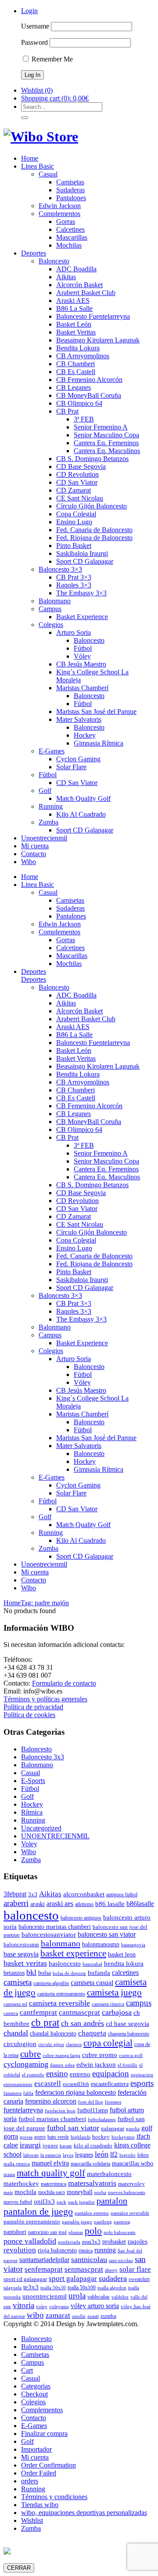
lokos (143, 2155)
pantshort (15, 2232)
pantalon (112, 2201)
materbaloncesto (109, 2174)
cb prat (45, 2023)
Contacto (34, 854)
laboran (31, 2155)
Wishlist (32, 2520)
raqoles (138, 2241)
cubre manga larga (61, 2055)
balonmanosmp (101, 1944)
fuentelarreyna (23, 2110)
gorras (26, 2137)
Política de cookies (29, 1715)
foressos (113, 2102)
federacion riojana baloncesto (75, 2092)
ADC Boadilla (76, 269)
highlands (81, 2137)
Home (30, 158)
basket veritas (25, 1963)
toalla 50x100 (82, 2288)
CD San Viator (77, 482)
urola (77, 2296)
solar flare (135, 2269)
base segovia (21, 1954)
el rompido (33, 2075)
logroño (127, 2155)
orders (30, 2481)
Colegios (51, 625)
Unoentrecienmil (44, 838)
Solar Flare (71, 767)
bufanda (99, 1973)
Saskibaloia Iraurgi (82, 553)
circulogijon (20, 2044)
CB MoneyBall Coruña (89, 395)
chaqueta (92, 2033)
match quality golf (51, 2173)
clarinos (74, 2045)
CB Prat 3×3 (74, 577)
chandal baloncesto (53, 2033)
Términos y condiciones (54, 2497)
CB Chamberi (75, 364)
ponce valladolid (30, 2241)
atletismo (84, 1904)
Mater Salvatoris (79, 719)
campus (139, 2003)
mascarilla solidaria (90, 2164)
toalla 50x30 (53, 2288)
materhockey (21, 2183)
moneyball (80, 2192)
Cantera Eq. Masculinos (107, 451)
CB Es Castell (76, 372)
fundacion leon (60, 2111)
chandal (16, 2033)
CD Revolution (77, 474)
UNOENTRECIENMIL (55, 1836)
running (105, 2250)
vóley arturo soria (95, 2306)
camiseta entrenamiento (61, 1994)
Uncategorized (41, 1828)
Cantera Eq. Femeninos (106, 443)
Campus (50, 609)
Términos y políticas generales (45, 1699)
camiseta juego (114, 1992)
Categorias (36, 2386)
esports (142, 2083)
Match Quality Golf (83, 798)
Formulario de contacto (64, 1683)
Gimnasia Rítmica (99, 743)
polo (93, 2231)
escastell (48, 2084)
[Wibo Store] (41, 137)
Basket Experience (82, 617)
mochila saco (52, 2192)
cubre (31, 2054)
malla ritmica (17, 2164)
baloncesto (31, 1915)
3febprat (15, 1894)
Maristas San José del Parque (96, 712)
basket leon (122, 1954)
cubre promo (100, 2055)
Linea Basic (38, 166)
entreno (80, 2074)
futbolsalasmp (102, 2120)
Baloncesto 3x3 (43, 1757)
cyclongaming (26, 2064)
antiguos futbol (122, 1895)
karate (66, 2146)
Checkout (34, 2394)
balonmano (61, 1943)
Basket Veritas (76, 332)
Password (34, 42)
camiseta (18, 1982)
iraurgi (30, 2145)
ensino (57, 2073)
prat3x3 (91, 2242)
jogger (50, 2145)
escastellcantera (110, 2084)
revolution (20, 2250)
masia (9, 2174)
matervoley (131, 2184)
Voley (29, 1844)
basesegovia (133, 1945)
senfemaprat (44, 2269)
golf (147, 2128)
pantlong (103, 2222)
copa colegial (108, 2043)
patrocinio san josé (47, 2232)
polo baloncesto (120, 2232)
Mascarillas (72, 237)
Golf (45, 791)
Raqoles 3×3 (74, 585)
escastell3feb (76, 2084)
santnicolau (89, 2259)
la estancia (51, 2155)
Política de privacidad (33, 1707)
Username (35, 26)
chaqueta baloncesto (129, 2034)
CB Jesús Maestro (81, 664)
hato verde (58, 2137)
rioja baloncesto (57, 2250)
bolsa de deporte (69, 1973)
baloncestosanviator (49, 1934)
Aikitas (66, 277)
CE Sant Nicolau (80, 498)
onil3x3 (44, 2201)
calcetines (125, 1973)
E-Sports (33, 1781)
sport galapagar (73, 2279)
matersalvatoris (92, 2183)
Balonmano (55, 601)
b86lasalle (140, 1904)
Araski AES (73, 301)
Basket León (74, 324)
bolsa (45, 1973)
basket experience (73, 1953)
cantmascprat (79, 2012)
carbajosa (117, 2012)
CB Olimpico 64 (79, 403)
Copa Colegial (76, 514)
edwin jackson (96, 2064)
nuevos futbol (18, 2202)
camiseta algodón (51, 1983)
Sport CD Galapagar (85, 561)
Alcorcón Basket (79, 285)
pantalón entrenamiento (32, 2221)
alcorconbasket (84, 1894)
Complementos (59, 214)
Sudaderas (70, 190)
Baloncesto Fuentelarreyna (93, 316)
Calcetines (70, 229)
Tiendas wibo (40, 2505)
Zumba (48, 822)
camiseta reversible (59, 2003)
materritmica (54, 2184)
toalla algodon (112, 2288)
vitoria (23, 2305)
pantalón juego (77, 2222)
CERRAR (19, 2568)
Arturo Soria (74, 632)
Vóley (82, 656)
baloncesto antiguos (81, 1918)
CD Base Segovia (81, 467)
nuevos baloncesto (127, 2192)
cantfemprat (38, 2012)
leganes (84, 2154)
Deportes (34, 253)
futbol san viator (73, 2128)
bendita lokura (124, 1964)
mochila (25, 2192)
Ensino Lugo (74, 522)
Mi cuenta (35, 846)
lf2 (114, 2154)
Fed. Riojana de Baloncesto (94, 538)
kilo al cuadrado (93, 2145)
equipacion (111, 2073)
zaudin (79, 2316)
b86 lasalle (110, 1904)
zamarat (58, 2315)
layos (68, 2155)
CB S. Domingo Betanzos (92, 459)
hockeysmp (123, 2137)
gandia (133, 2129)
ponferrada (69, 2242)
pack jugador (81, 2202)
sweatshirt (139, 2279)
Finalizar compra (44, 2434)
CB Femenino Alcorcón (89, 380)
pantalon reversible (130, 2213)
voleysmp (59, 2307)
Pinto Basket (74, 546)
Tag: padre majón (45, 1603)
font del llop (91, 2102)
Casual (48, 174)
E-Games (52, 751)
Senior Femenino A (101, 427)
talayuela (13, 2288)
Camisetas (70, 182)
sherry (111, 2270)
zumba (108, 2316)
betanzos (14, 1973)
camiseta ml (15, 2004)
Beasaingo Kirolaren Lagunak (98, 340)
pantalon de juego (38, 2211)
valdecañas (99, 2297)
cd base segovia (127, 2023)
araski (38, 1904)
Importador (36, 2449)
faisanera (13, 2093)
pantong (122, 2222)
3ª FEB (84, 419)
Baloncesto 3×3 (60, 569)
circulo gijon (51, 2045)
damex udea (62, 2065)
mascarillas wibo (133, 2163)
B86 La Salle (74, 308)
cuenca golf (131, 2055)
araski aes (60, 1904)
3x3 (33, 1894)
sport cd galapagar (25, 2279)
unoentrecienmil (45, 2296)
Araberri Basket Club (86, 293)
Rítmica (32, 1812)
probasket (114, 2241)
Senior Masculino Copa (106, 435)
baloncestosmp (21, 1944)
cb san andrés (83, 2023)
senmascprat (84, 2269)
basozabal (92, 1964)
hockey (101, 2137)
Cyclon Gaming (78, 759)
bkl (31, 1972)
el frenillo (127, 2065)
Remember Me (51, 59)
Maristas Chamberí (82, 688)
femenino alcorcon (51, 2101)
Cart (27, 2370)
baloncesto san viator (107, 1934)
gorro (40, 2137)
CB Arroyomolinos (83, 356)
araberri (16, 1903)
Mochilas (69, 245)
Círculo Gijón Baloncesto (92, 506)
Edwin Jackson (60, 206)
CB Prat (67, 411)
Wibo (29, 862)
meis (8, 2192)
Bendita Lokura (78, 348)
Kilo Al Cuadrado (81, 814)
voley (42, 2307)
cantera (11, 2013)
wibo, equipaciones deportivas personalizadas (84, 2513)
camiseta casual (92, 1983)
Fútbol (83, 648)
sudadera (113, 2278)
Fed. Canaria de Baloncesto (94, 530)
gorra (11, 2136)
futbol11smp (93, 2110)
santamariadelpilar (44, 2260)
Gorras (66, 222)
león (102, 2154)
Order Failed (39, 2473)
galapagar (113, 2128)
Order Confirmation (48, 2465)
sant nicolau (121, 2261)
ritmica (86, 2251)
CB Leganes (74, 387)
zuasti (93, 2316)
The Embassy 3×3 (81, 593)
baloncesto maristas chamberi (55, 1927)
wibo (35, 2315)
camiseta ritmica (108, 2004)
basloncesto (65, 1963)
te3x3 (31, 2287)
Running (51, 806)
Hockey (85, 735)
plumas (76, 2232)
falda (28, 2093)
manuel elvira (50, 2163)
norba (100, 2192)
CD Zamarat (74, 490)
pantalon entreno (92, 2213)
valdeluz (120, 2297)
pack (61, 2202)
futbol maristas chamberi (52, 2119)
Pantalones (71, 198)
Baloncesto (54, 261)
